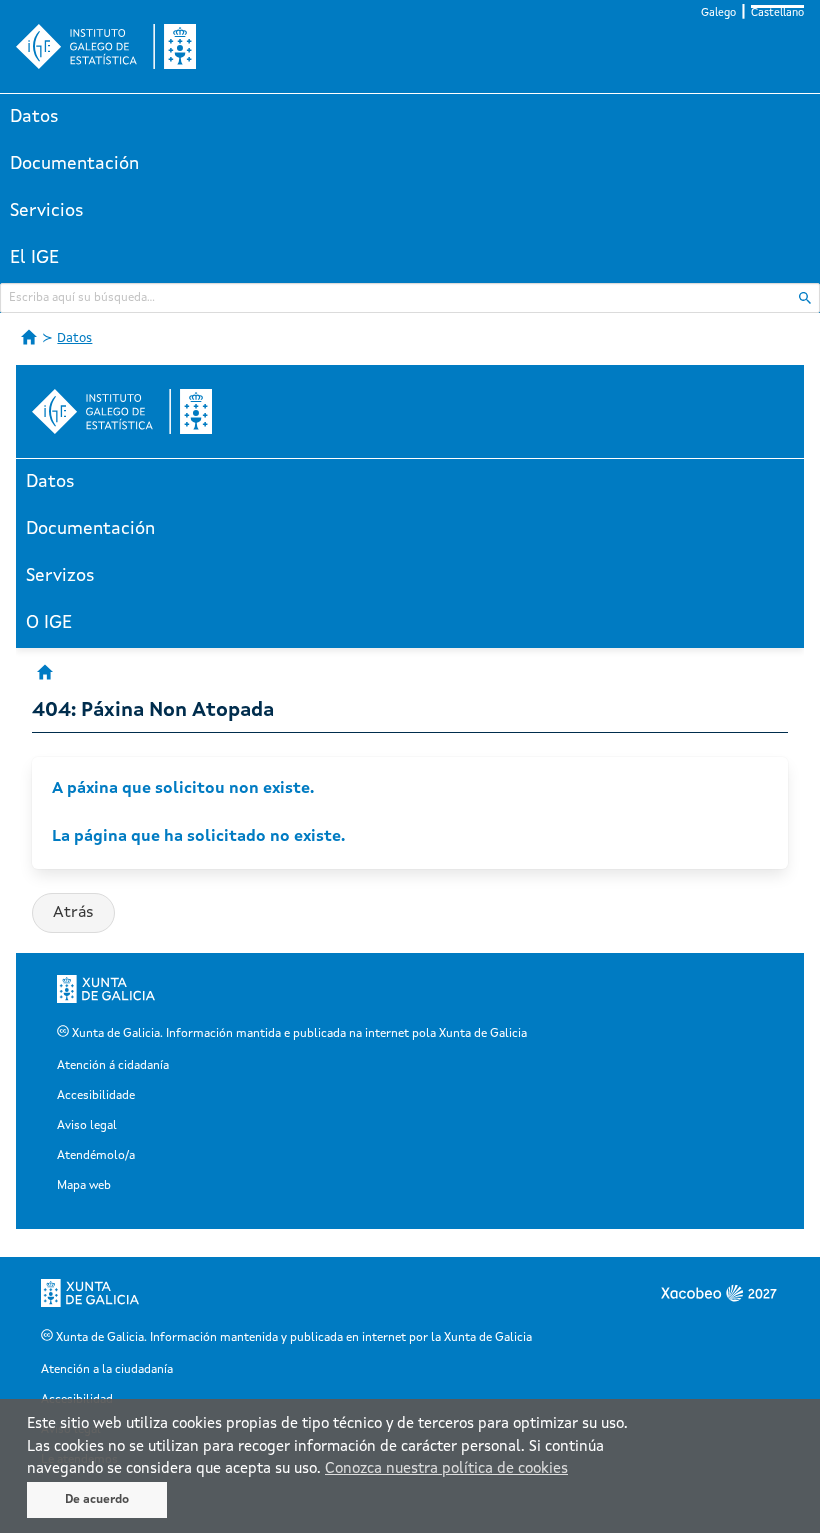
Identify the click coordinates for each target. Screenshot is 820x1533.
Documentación (74, 164)
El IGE (34, 258)
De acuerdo (97, 1500)
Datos (34, 117)
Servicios (47, 211)
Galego (718, 13)
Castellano (777, 13)
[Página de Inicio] (29, 337)
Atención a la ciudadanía (107, 1370)
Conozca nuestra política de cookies (446, 1469)
